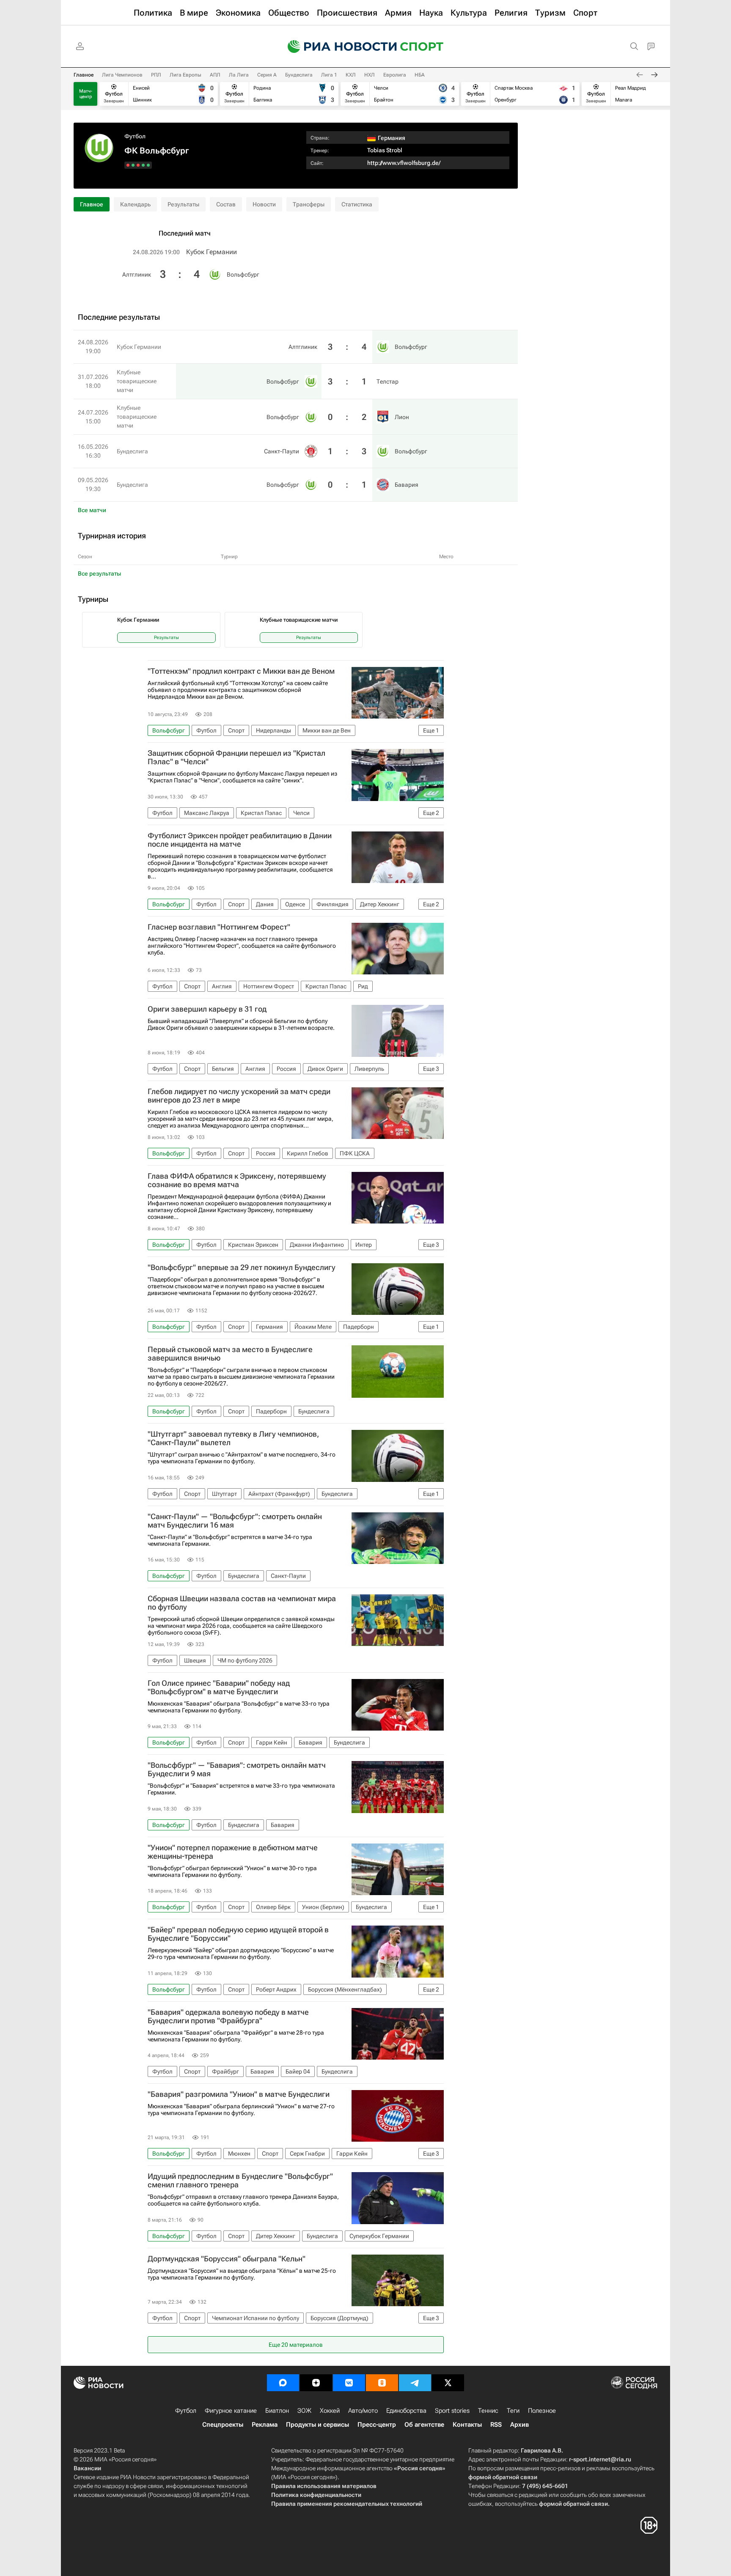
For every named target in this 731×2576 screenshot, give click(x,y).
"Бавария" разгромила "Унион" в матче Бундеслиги (239, 2094)
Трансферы (309, 204)
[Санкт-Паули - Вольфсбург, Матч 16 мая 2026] (133, 165)
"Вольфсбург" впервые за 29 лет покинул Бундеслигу (242, 1267)
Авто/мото (363, 2411)
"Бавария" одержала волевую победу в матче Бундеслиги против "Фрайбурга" (228, 2016)
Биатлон (277, 2411)
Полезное (542, 2411)
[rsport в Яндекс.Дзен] (316, 2383)
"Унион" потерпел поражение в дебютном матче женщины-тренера (233, 1852)
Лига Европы (185, 75)
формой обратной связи (503, 2477)
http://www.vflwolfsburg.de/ (404, 163)
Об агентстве (424, 2425)
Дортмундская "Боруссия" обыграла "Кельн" (227, 2259)
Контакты (467, 2425)
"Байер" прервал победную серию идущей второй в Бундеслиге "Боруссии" (238, 1934)
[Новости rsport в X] (448, 2383)
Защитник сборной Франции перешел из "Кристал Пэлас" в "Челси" (236, 757)
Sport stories (452, 2411)
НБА (420, 75)
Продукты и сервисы (317, 2425)
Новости (264, 204)
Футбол (135, 136)
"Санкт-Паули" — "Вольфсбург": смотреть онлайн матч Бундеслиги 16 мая (235, 1521)
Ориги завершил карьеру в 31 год (207, 1009)
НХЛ (370, 75)
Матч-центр (86, 94)
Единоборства (406, 2411)
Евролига (395, 75)
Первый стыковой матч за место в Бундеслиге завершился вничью (230, 1354)
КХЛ (351, 75)
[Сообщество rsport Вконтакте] (349, 2383)
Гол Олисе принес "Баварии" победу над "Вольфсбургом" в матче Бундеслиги (219, 1687)
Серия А (267, 75)
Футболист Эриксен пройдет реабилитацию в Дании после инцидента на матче (240, 840)
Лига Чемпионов (122, 75)
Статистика (357, 204)
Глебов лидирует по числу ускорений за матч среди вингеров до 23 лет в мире (239, 1096)
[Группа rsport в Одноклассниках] (382, 2383)
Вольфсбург (243, 274)
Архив (519, 2425)
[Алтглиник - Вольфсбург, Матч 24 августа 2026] (148, 165)
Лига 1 (329, 75)
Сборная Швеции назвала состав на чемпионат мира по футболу (242, 1603)
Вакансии (87, 2468)
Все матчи (92, 510)
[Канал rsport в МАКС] (283, 2383)
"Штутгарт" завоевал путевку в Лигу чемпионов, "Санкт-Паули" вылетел (233, 1438)
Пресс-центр (377, 2425)
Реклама (265, 2425)
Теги (513, 2411)
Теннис (488, 2411)
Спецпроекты (223, 2425)
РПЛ (156, 75)
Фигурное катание (231, 2411)
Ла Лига (239, 75)
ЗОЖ (304, 2411)
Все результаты (99, 573)
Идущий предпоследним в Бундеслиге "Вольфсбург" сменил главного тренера (240, 2181)
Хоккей (330, 2411)
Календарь (135, 204)
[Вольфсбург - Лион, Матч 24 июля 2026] (138, 165)
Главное (84, 75)
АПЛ (215, 75)
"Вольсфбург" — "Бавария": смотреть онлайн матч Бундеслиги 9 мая (237, 1769)
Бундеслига (299, 75)
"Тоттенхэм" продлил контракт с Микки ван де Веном (241, 671)
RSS (496, 2425)
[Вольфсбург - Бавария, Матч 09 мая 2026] (128, 165)
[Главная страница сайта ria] (337, 47)
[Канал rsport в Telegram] (415, 2383)
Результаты (183, 204)
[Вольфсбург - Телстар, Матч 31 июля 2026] (143, 165)
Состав (226, 204)
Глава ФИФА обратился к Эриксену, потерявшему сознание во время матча (237, 1180)
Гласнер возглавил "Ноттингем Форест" (219, 927)
